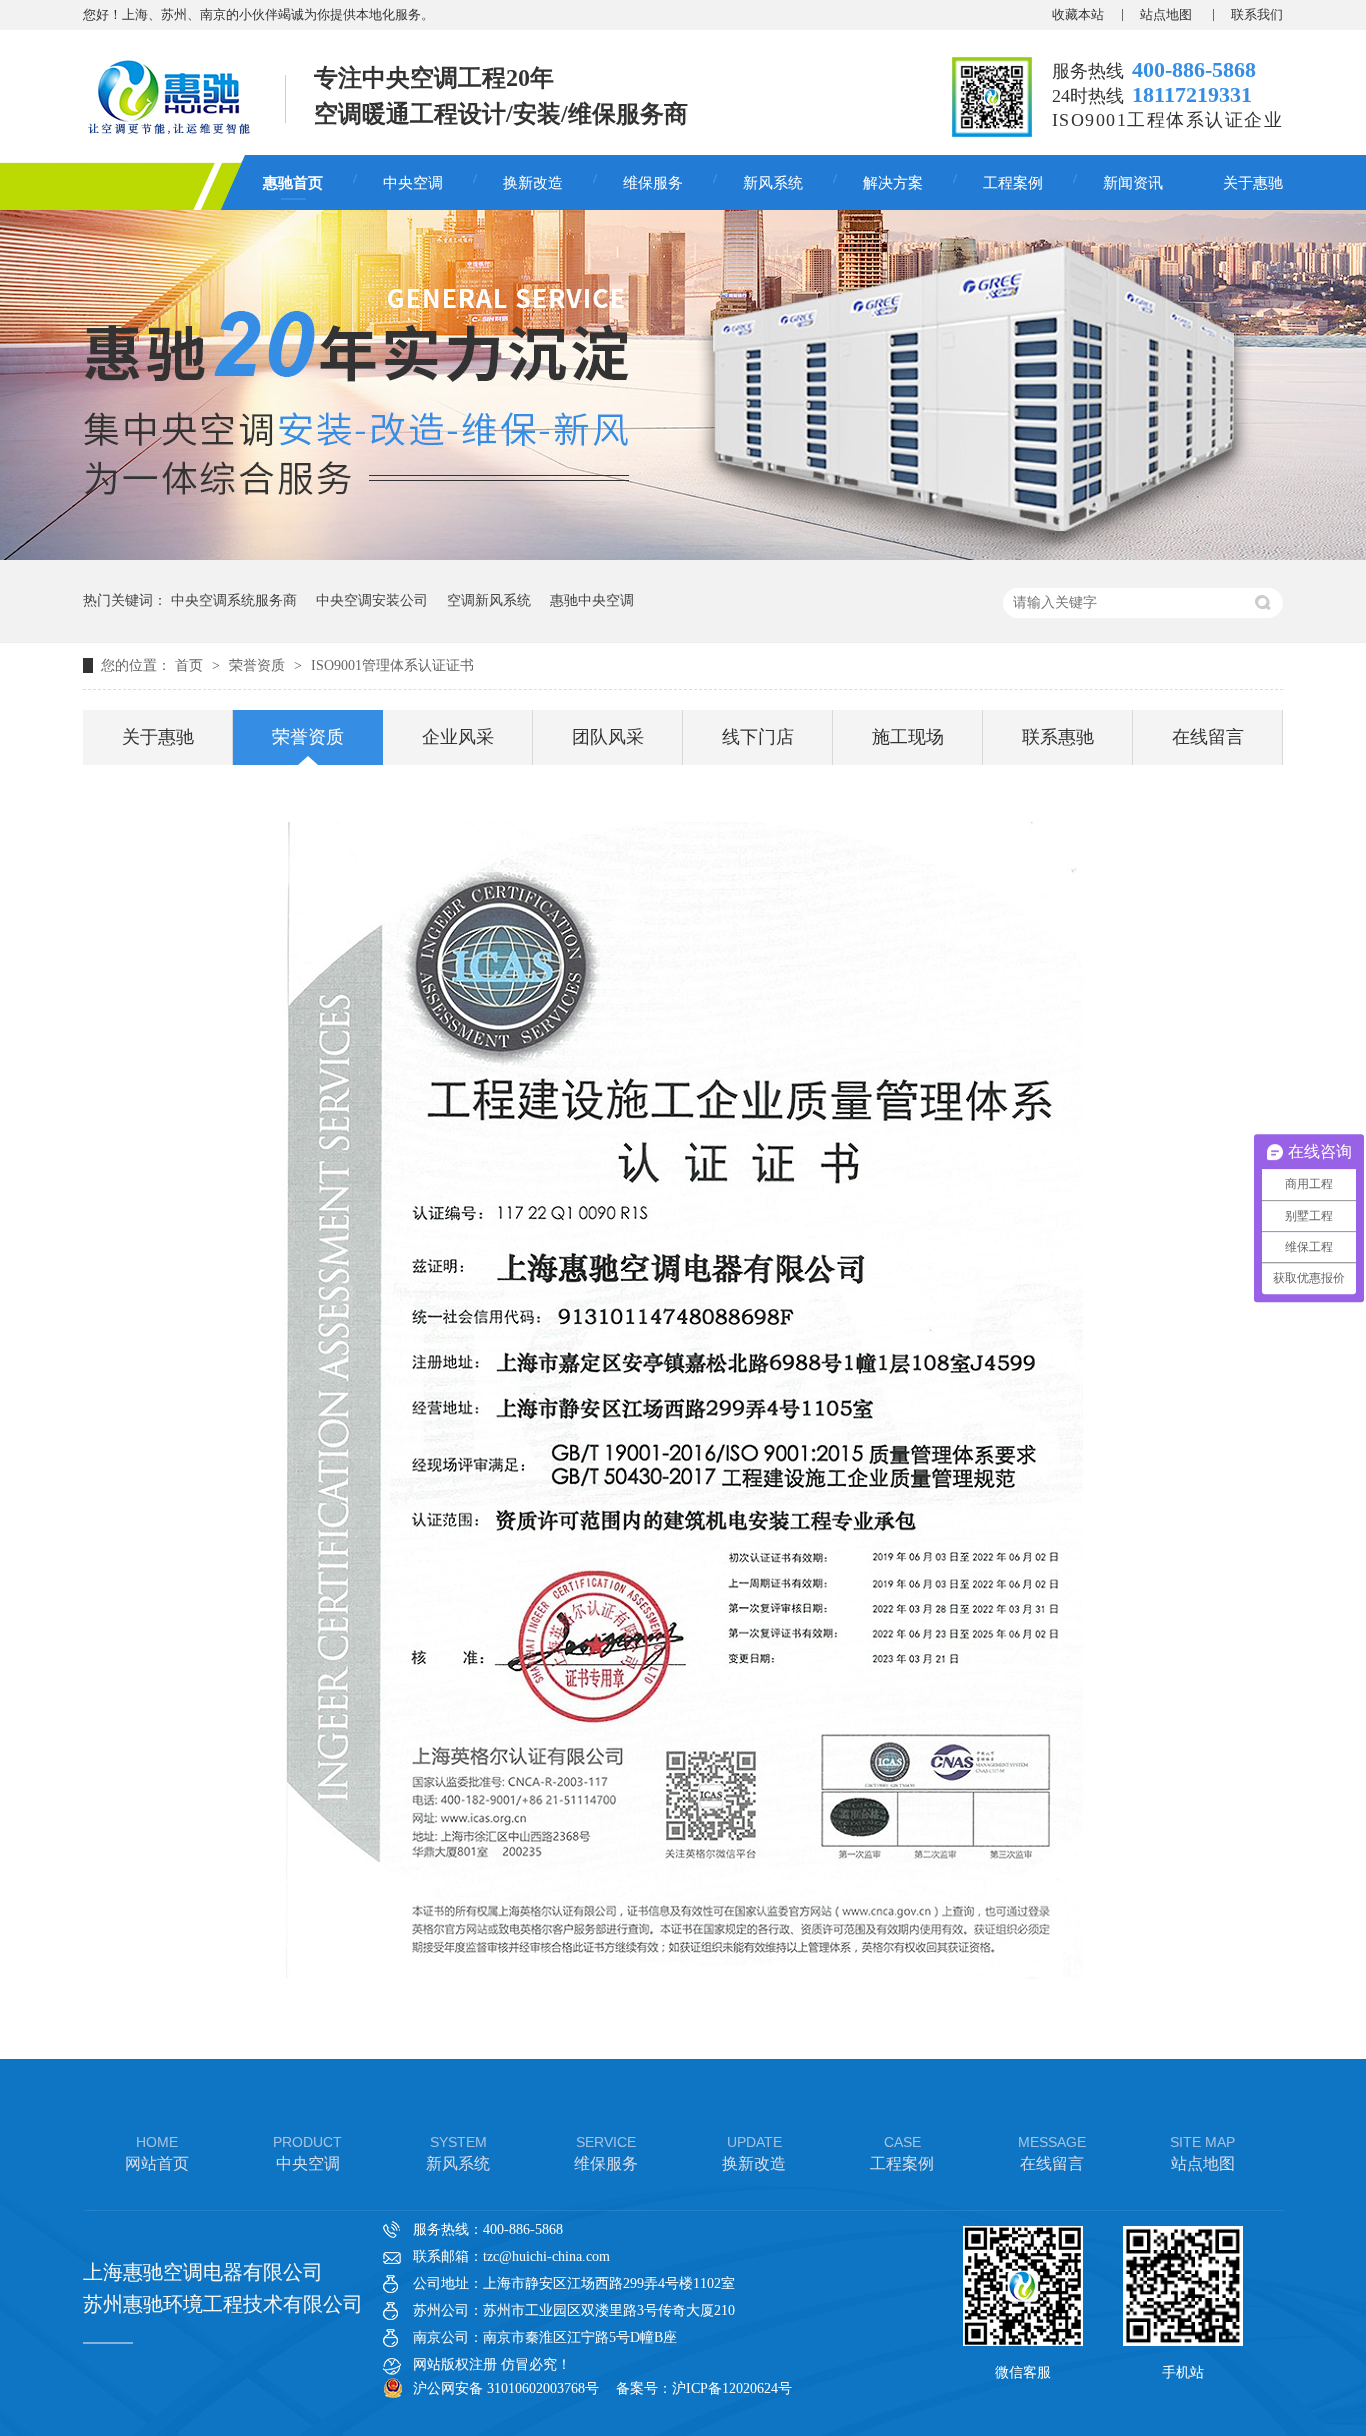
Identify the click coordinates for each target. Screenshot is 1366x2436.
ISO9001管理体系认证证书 (392, 665)
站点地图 (1167, 14)
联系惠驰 (1058, 737)
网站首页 (157, 2153)
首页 (191, 665)
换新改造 (533, 183)
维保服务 (653, 183)
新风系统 (773, 183)
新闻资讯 (1133, 183)
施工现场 (908, 737)
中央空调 (413, 183)
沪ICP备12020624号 (732, 2388)
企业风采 (458, 737)
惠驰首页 (293, 183)
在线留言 (1208, 737)
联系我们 (1257, 14)
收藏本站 (1078, 14)
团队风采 (608, 737)
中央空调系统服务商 (234, 600)
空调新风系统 (489, 600)
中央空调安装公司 (372, 600)
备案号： (644, 2388)
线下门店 (758, 737)
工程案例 (1013, 183)
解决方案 (893, 183)
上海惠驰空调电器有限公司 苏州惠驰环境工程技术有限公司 (223, 2288)
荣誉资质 (259, 665)
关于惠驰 (1253, 183)
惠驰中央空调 (592, 600)
